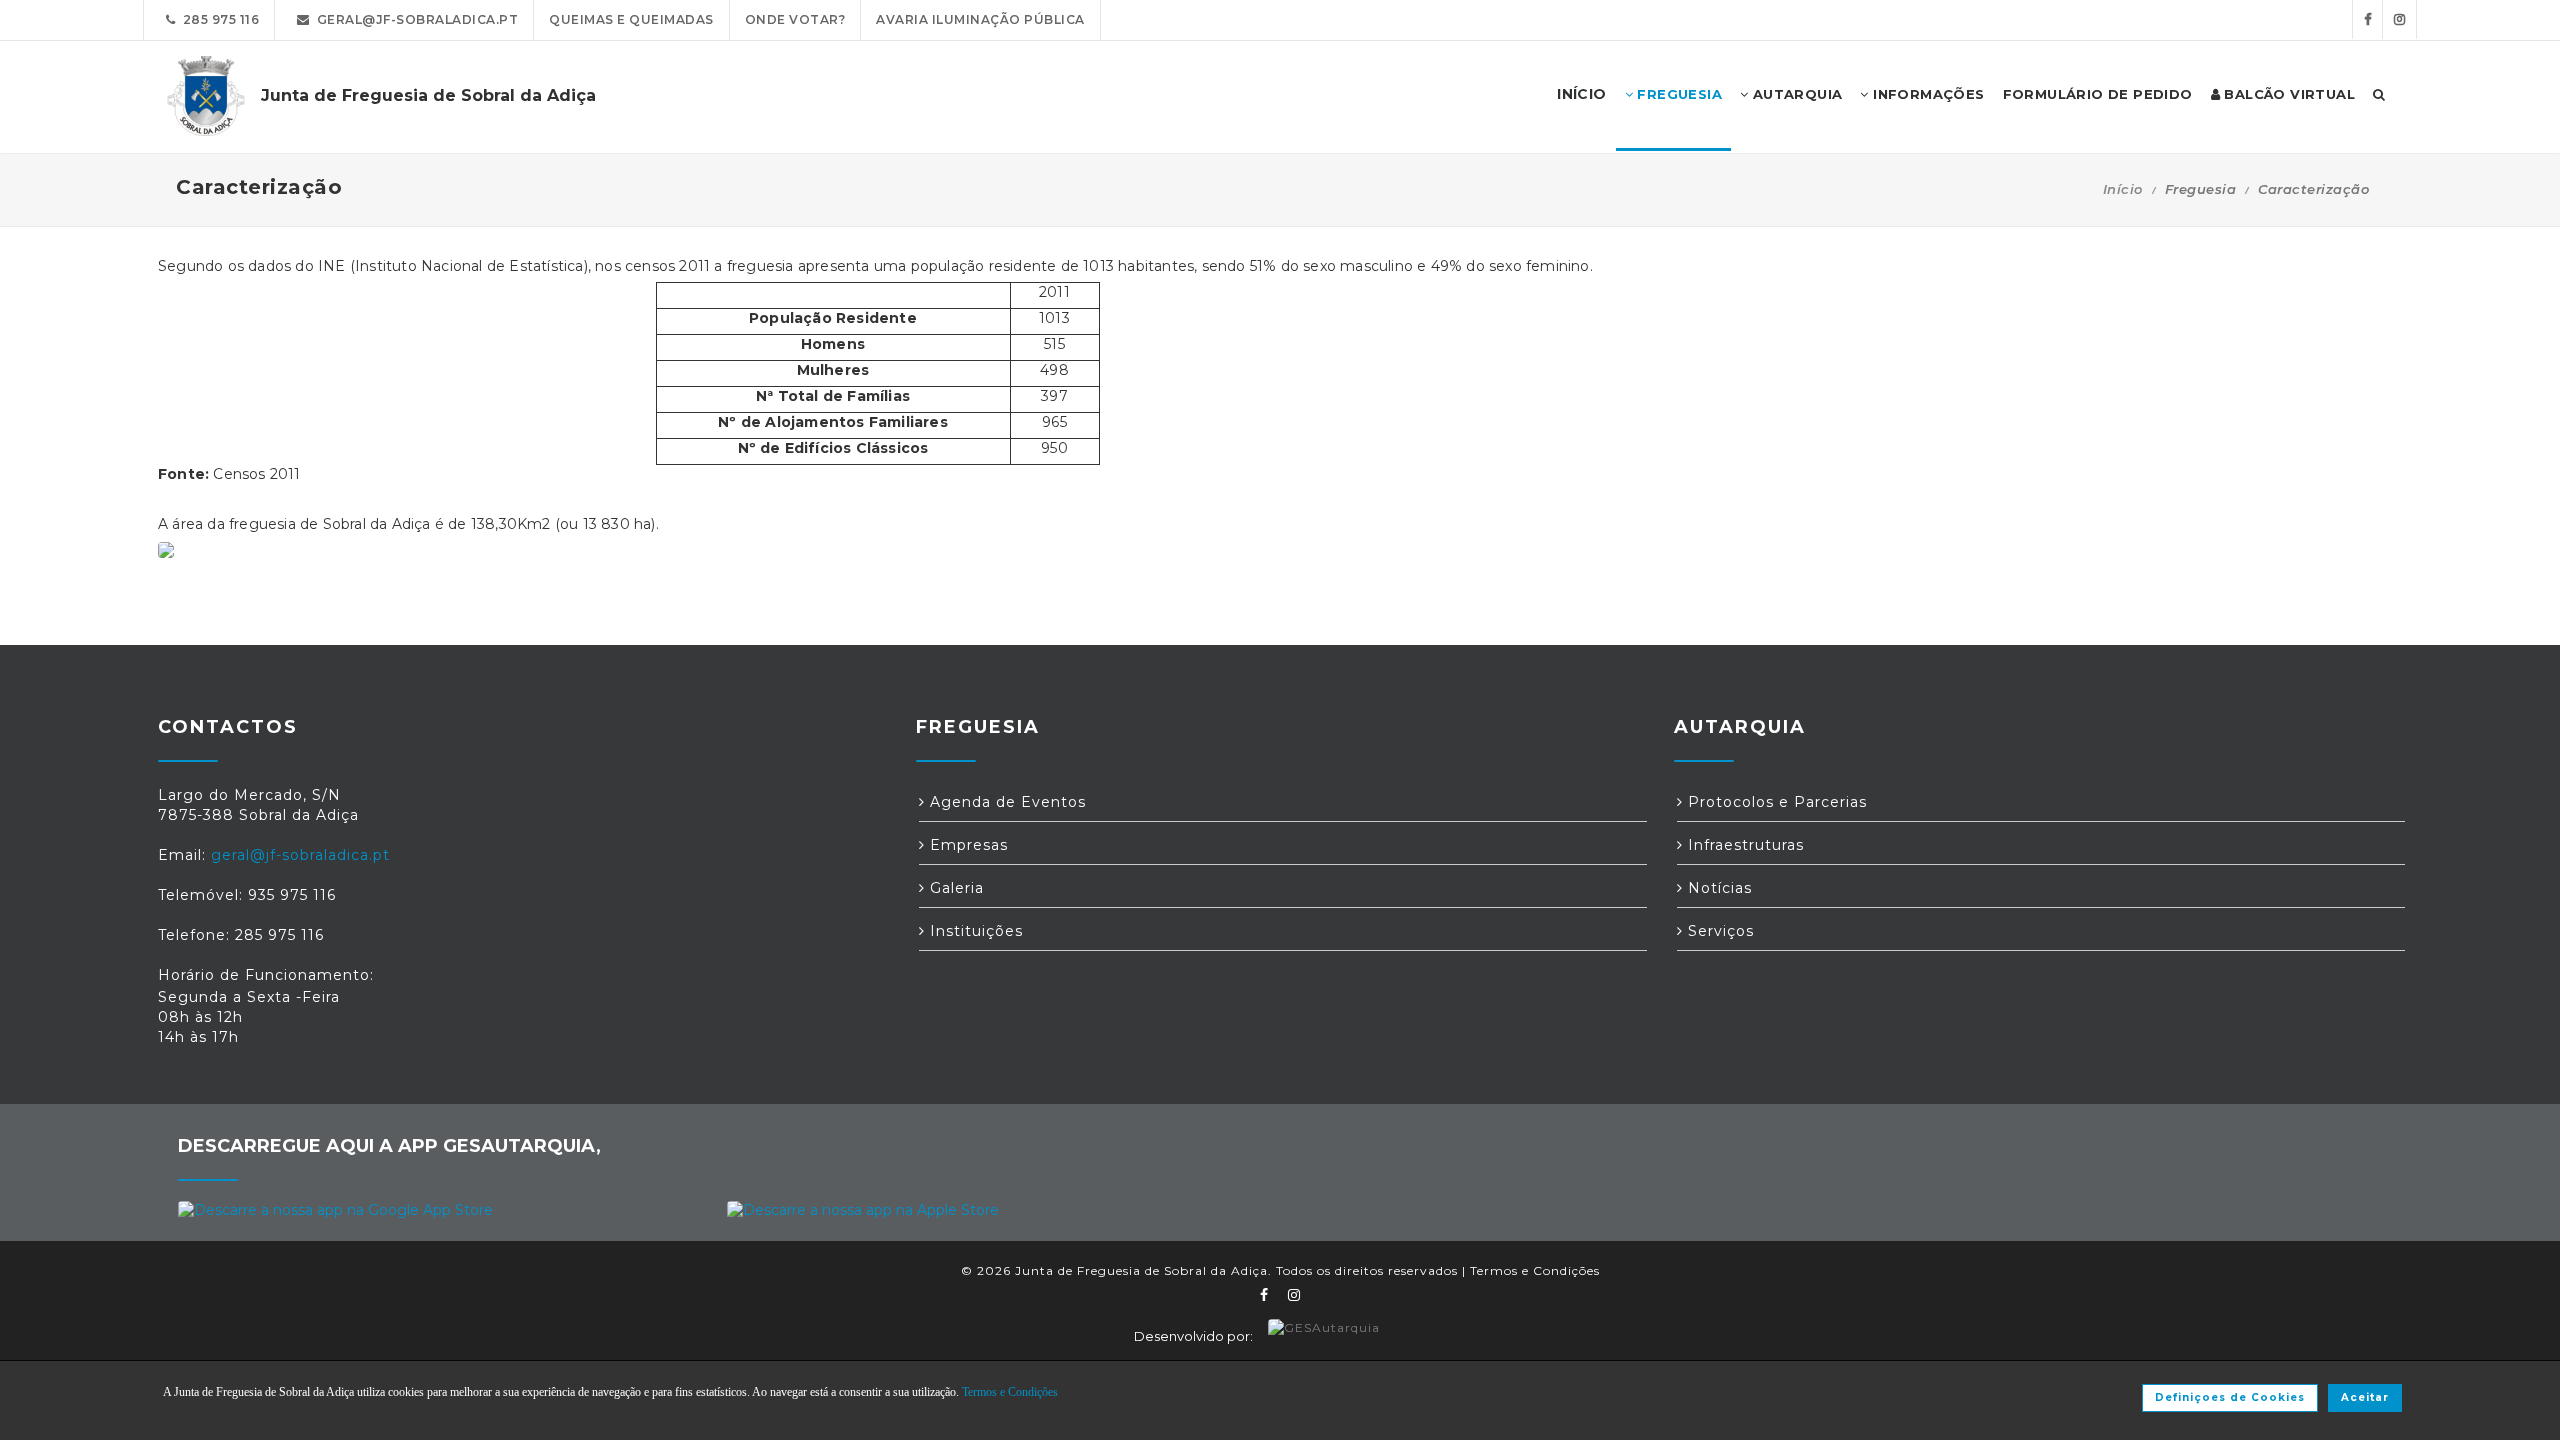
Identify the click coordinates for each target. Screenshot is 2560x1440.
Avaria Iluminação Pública (980, 19)
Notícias (1717, 888)
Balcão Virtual (2287, 94)
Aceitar (2365, 1397)
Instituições (974, 931)
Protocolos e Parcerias (1775, 802)
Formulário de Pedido (2098, 94)
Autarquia (1795, 94)
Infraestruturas (1743, 845)
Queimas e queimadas (631, 19)
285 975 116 (218, 19)
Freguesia (1677, 94)
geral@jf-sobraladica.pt (414, 19)
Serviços (1718, 931)
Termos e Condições (1535, 1270)
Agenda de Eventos (1005, 802)
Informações (1927, 94)
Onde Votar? (795, 19)
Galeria (954, 888)
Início (2123, 189)
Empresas (966, 845)
